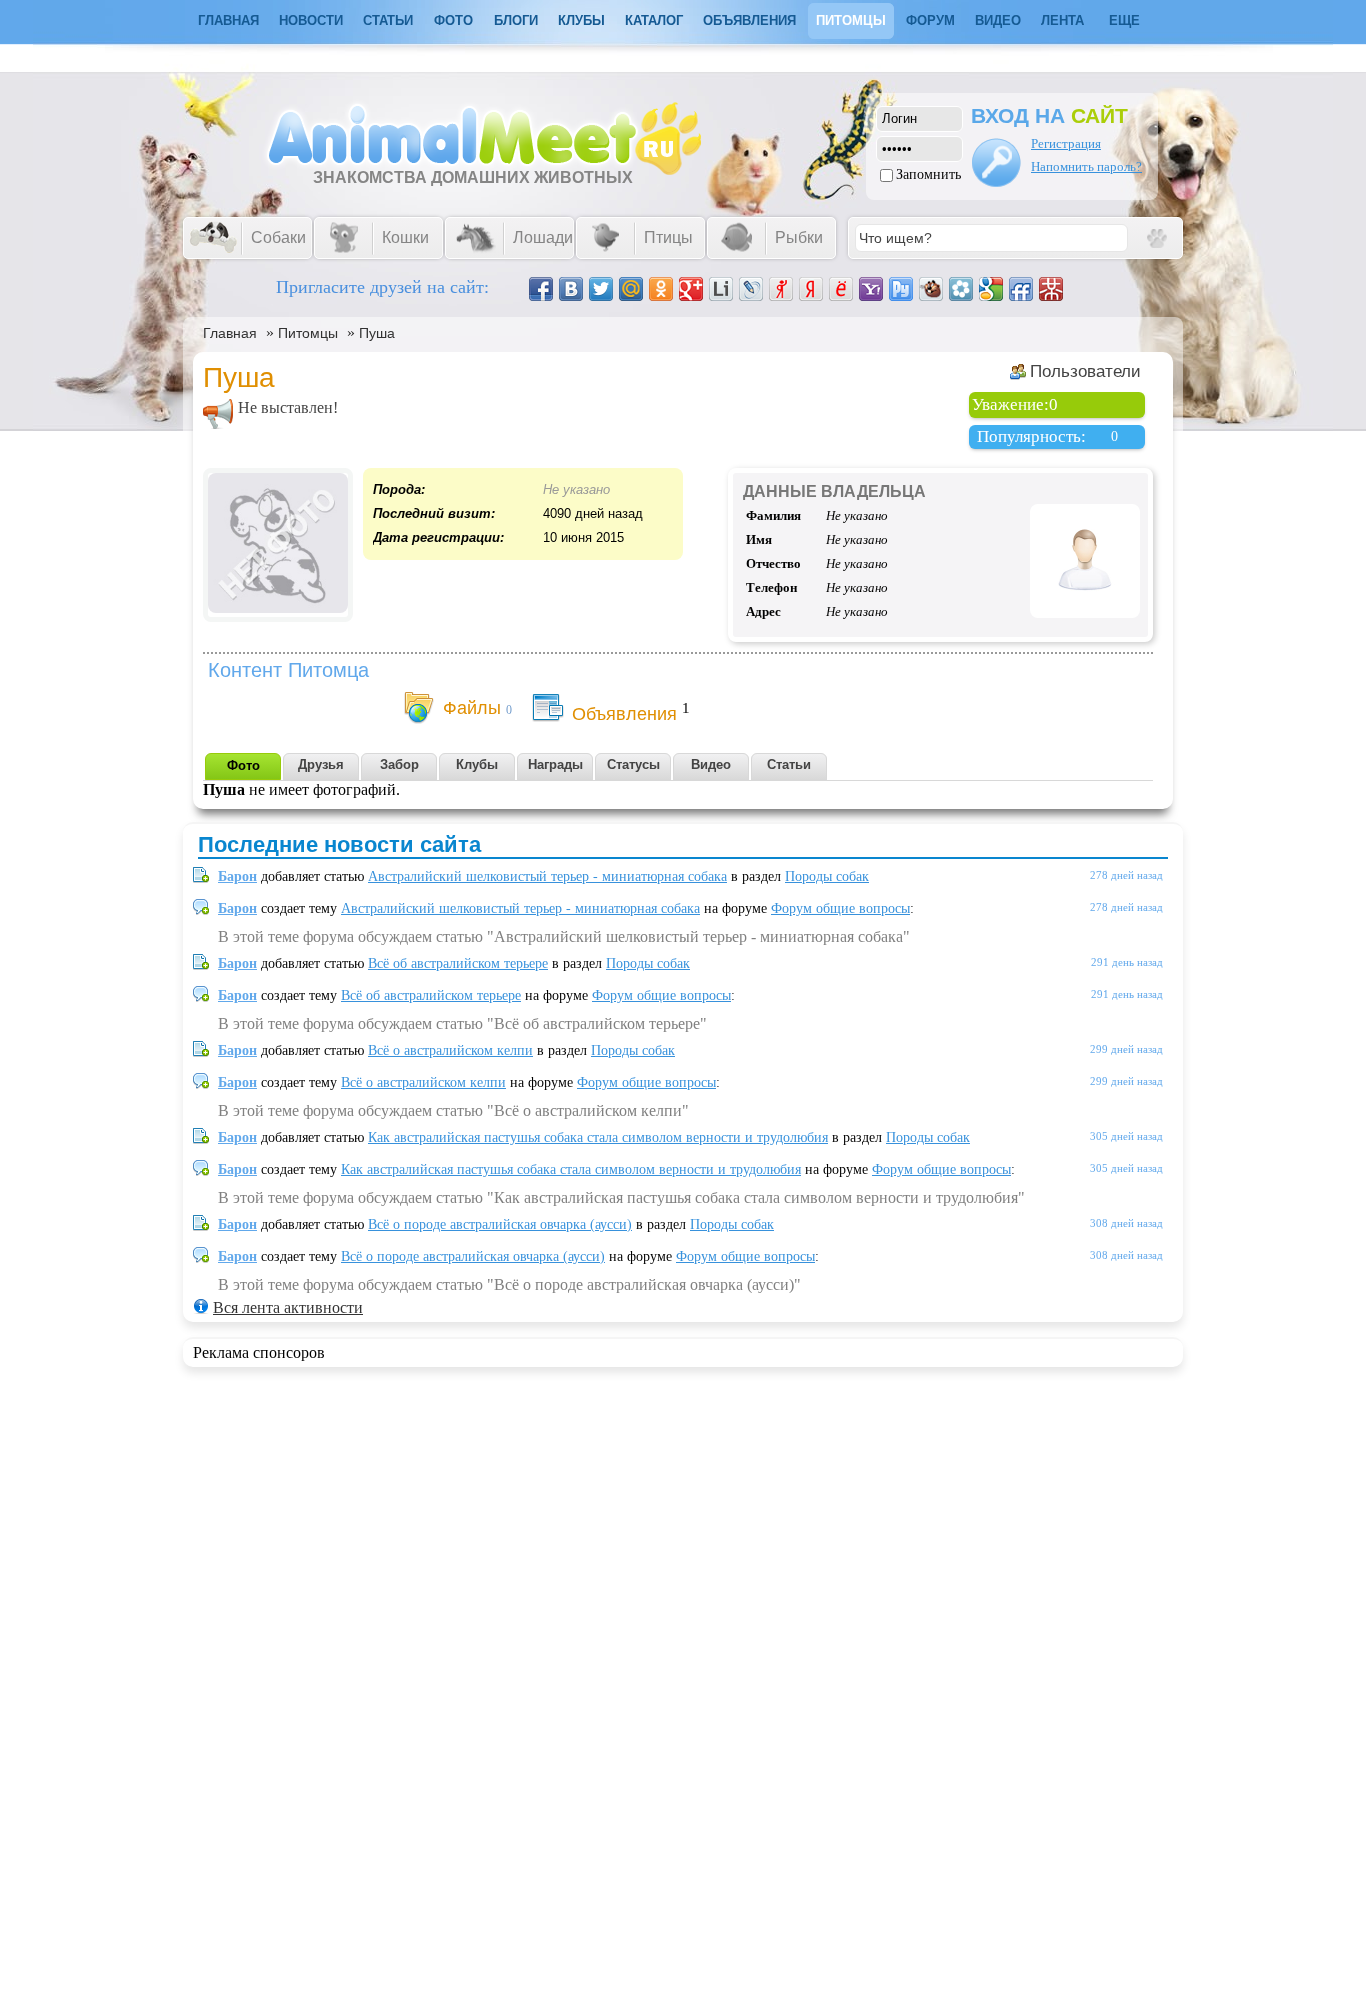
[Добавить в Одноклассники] (661, 289)
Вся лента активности (288, 1307)
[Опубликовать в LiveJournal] (751, 289)
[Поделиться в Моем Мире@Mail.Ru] (631, 289)
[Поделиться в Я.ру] (781, 289)
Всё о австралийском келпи (450, 1050)
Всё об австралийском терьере (458, 963)
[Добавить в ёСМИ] (841, 289)
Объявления (749, 20)
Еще (1124, 20)
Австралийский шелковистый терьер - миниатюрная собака (547, 876)
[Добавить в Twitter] (601, 289)
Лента (1062, 20)
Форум (930, 20)
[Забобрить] (931, 289)
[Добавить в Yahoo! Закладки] (871, 289)
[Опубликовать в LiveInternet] (721, 289)
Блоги (516, 20)
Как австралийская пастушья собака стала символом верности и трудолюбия (598, 1137)
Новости (311, 20)
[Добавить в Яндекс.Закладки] (811, 289)
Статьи (388, 20)
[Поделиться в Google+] (691, 289)
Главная (230, 333)
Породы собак (827, 876)
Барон (237, 876)
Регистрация (1066, 143)
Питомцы (851, 20)
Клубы (581, 20)
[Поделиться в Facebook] (541, 289)
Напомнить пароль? (1086, 166)
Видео (998, 20)
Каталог (654, 20)
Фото (453, 20)
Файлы (472, 708)
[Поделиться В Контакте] (571, 289)
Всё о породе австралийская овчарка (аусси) (500, 1224)
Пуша (377, 333)
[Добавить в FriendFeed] (1021, 289)
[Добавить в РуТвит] (901, 289)
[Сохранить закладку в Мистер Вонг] (1051, 289)
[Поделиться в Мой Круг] (961, 289)
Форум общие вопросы (840, 908)
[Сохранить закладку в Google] (991, 289)
